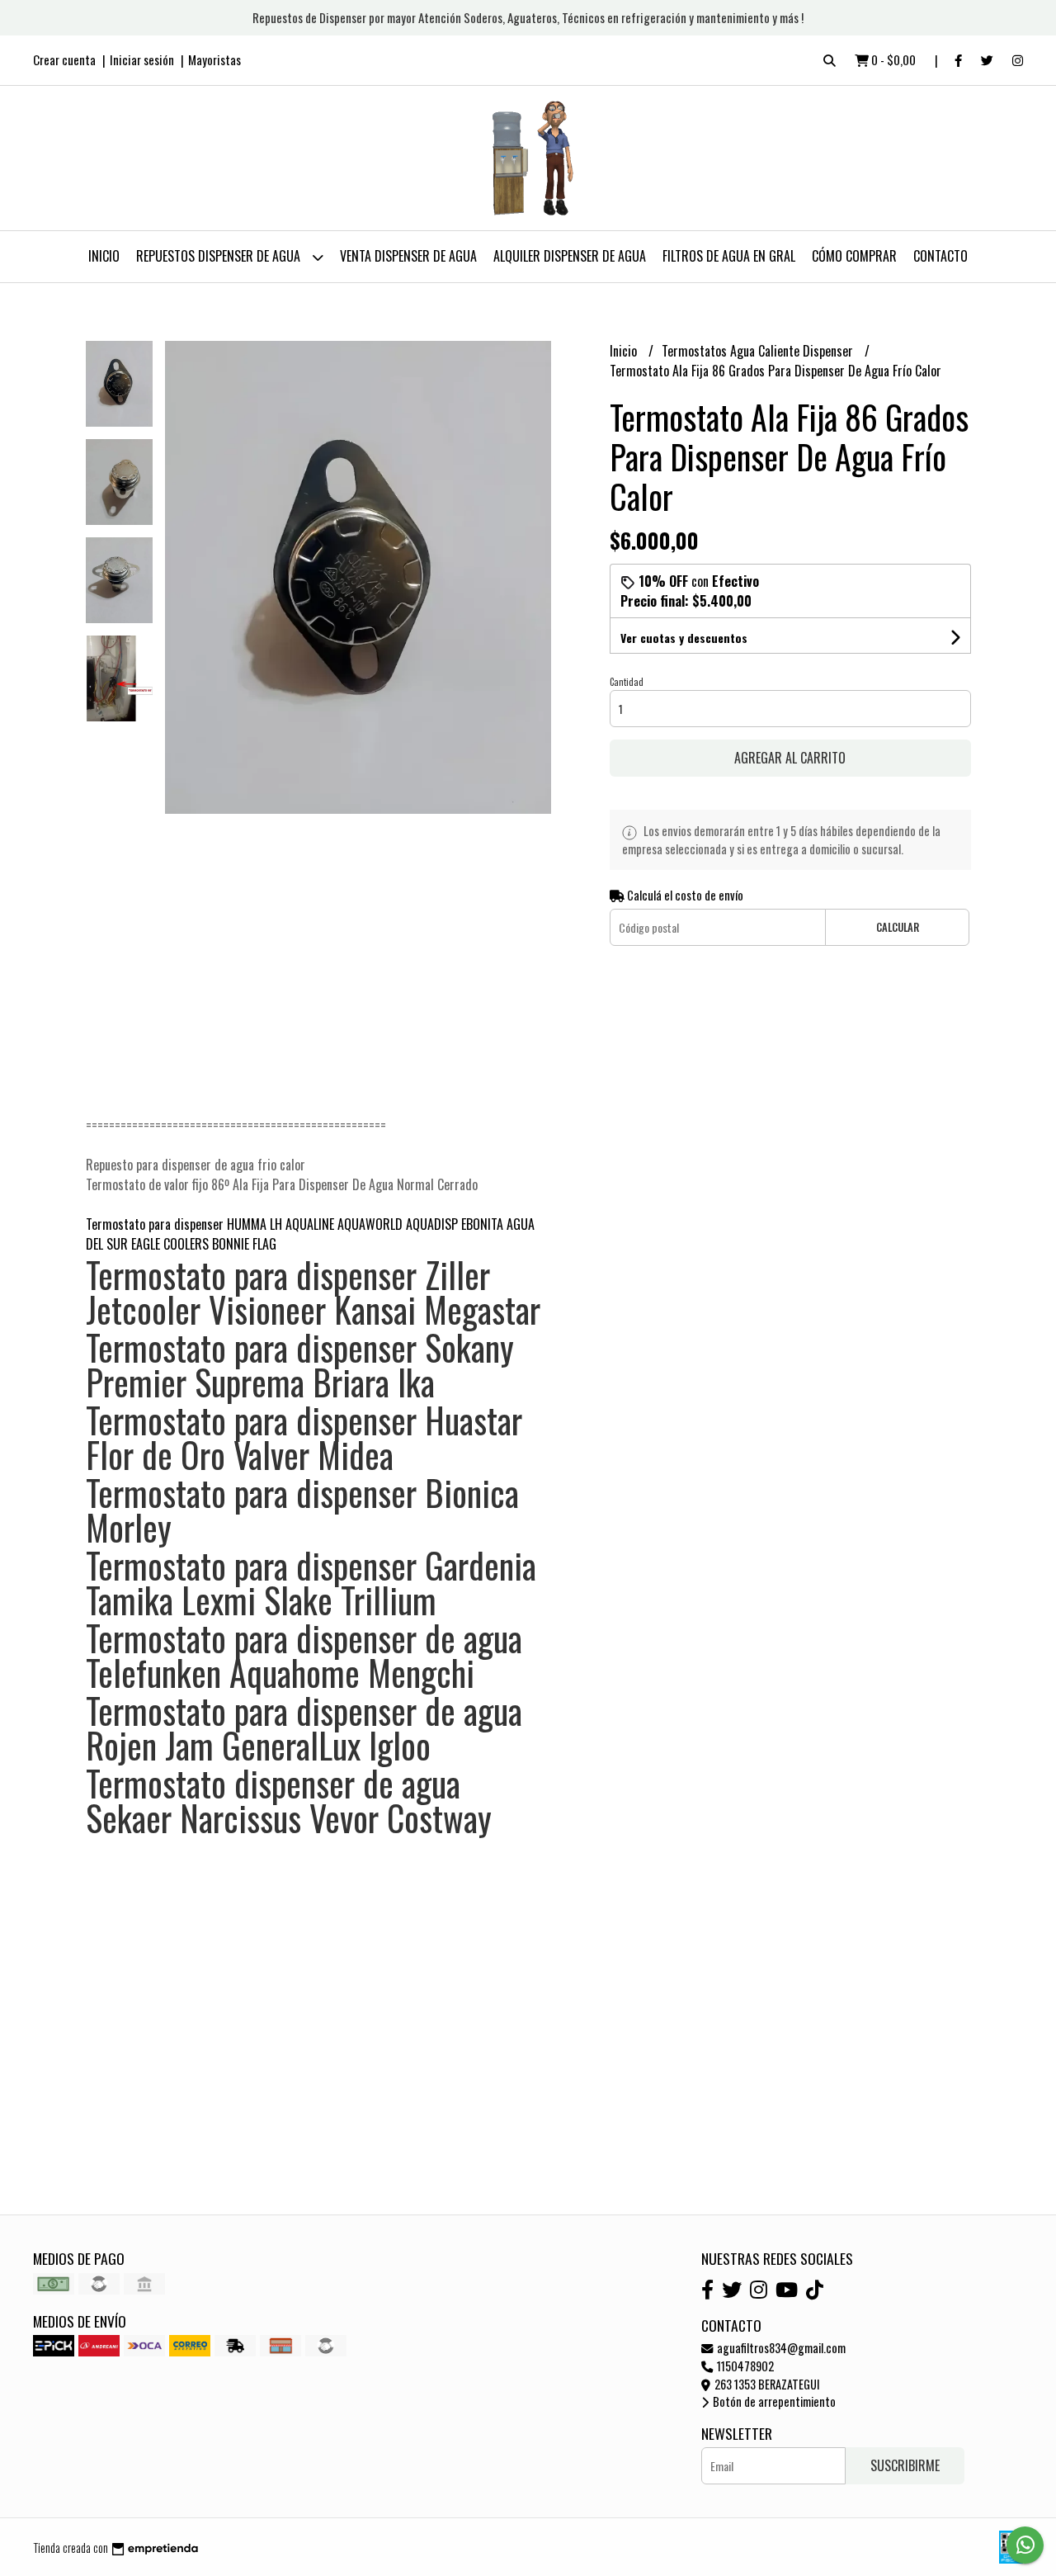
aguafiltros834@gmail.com (780, 2348)
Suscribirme (905, 2465)
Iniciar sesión (142, 59)
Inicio (104, 256)
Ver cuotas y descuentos (684, 638)
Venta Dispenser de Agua (408, 256)
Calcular (898, 927)
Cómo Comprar (854, 256)
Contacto (940, 256)
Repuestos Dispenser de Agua (220, 256)
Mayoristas (214, 59)
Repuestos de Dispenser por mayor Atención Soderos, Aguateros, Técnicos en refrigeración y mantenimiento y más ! (528, 17)
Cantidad (627, 682)
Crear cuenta (64, 59)
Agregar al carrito (790, 758)
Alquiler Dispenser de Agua (570, 256)
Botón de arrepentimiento (773, 2401)
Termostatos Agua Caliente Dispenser (759, 351)
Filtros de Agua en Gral (729, 256)
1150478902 (744, 2366)
